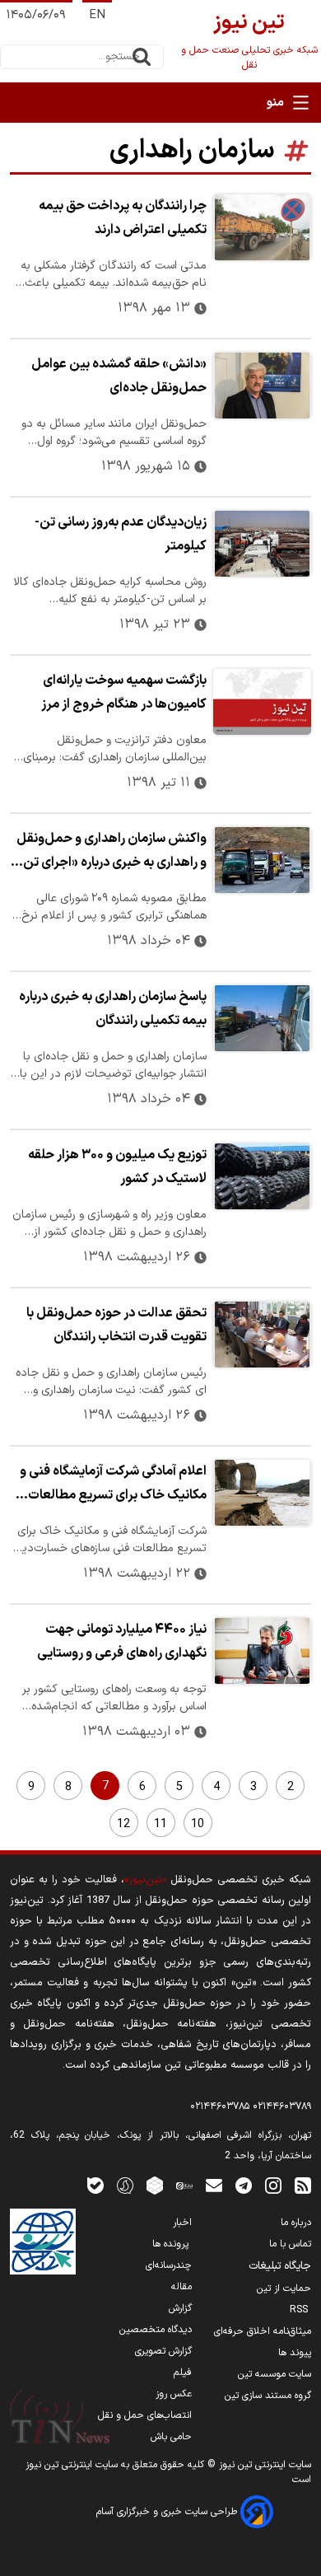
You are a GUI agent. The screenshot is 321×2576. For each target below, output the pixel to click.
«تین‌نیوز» (145, 1879)
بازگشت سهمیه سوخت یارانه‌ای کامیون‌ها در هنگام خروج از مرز (124, 692)
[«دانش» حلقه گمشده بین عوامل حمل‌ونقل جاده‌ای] (262, 386)
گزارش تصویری (163, 2351)
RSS (300, 2310)
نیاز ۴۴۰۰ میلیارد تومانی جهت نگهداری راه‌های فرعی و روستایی (122, 1641)
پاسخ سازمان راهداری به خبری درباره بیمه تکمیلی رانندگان (113, 1009)
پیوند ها (295, 2353)
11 (160, 1824)
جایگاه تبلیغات (280, 2266)
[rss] (303, 2185)
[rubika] (155, 2185)
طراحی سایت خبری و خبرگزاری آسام (168, 2512)
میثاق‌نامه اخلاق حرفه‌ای (263, 2331)
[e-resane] (43, 2242)
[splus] (125, 2185)
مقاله (181, 2287)
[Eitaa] (184, 2185)
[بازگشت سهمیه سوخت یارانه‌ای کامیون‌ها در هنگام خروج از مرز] (262, 702)
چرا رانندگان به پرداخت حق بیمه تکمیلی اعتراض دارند (123, 218)
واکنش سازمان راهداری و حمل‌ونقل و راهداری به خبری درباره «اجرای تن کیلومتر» (112, 853)
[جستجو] (142, 57)
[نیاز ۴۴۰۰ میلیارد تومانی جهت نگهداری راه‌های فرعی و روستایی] (262, 1651)
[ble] (95, 2185)
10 (198, 1824)
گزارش (180, 2308)
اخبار (182, 2223)
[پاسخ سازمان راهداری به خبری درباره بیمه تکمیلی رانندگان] (262, 1018)
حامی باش (171, 2437)
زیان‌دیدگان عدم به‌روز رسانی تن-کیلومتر (121, 534)
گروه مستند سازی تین (268, 2396)
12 (123, 1824)
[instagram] (273, 2185)
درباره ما (296, 2223)
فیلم (183, 2373)
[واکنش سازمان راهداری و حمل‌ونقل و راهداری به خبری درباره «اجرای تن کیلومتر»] (262, 860)
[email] (214, 2185)
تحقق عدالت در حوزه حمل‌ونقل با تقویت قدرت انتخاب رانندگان (116, 1325)
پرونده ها (172, 2244)
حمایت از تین (284, 2288)
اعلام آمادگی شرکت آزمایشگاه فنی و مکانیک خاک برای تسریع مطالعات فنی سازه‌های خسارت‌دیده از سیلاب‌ (113, 1485)
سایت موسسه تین (274, 2374)
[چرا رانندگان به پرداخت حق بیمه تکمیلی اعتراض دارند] (262, 227)
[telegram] (244, 2185)
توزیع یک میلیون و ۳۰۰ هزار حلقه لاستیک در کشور (117, 1167)
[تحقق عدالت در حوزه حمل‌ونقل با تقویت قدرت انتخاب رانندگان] (262, 1335)
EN (97, 15)
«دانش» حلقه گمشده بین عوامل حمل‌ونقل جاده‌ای (119, 376)
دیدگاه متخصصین (156, 2330)
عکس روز (174, 2394)
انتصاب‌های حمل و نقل (145, 2415)
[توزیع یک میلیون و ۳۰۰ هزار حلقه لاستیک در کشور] (262, 1176)
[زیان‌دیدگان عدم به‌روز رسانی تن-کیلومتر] (262, 544)
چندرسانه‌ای (169, 2265)
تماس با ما (290, 2244)
